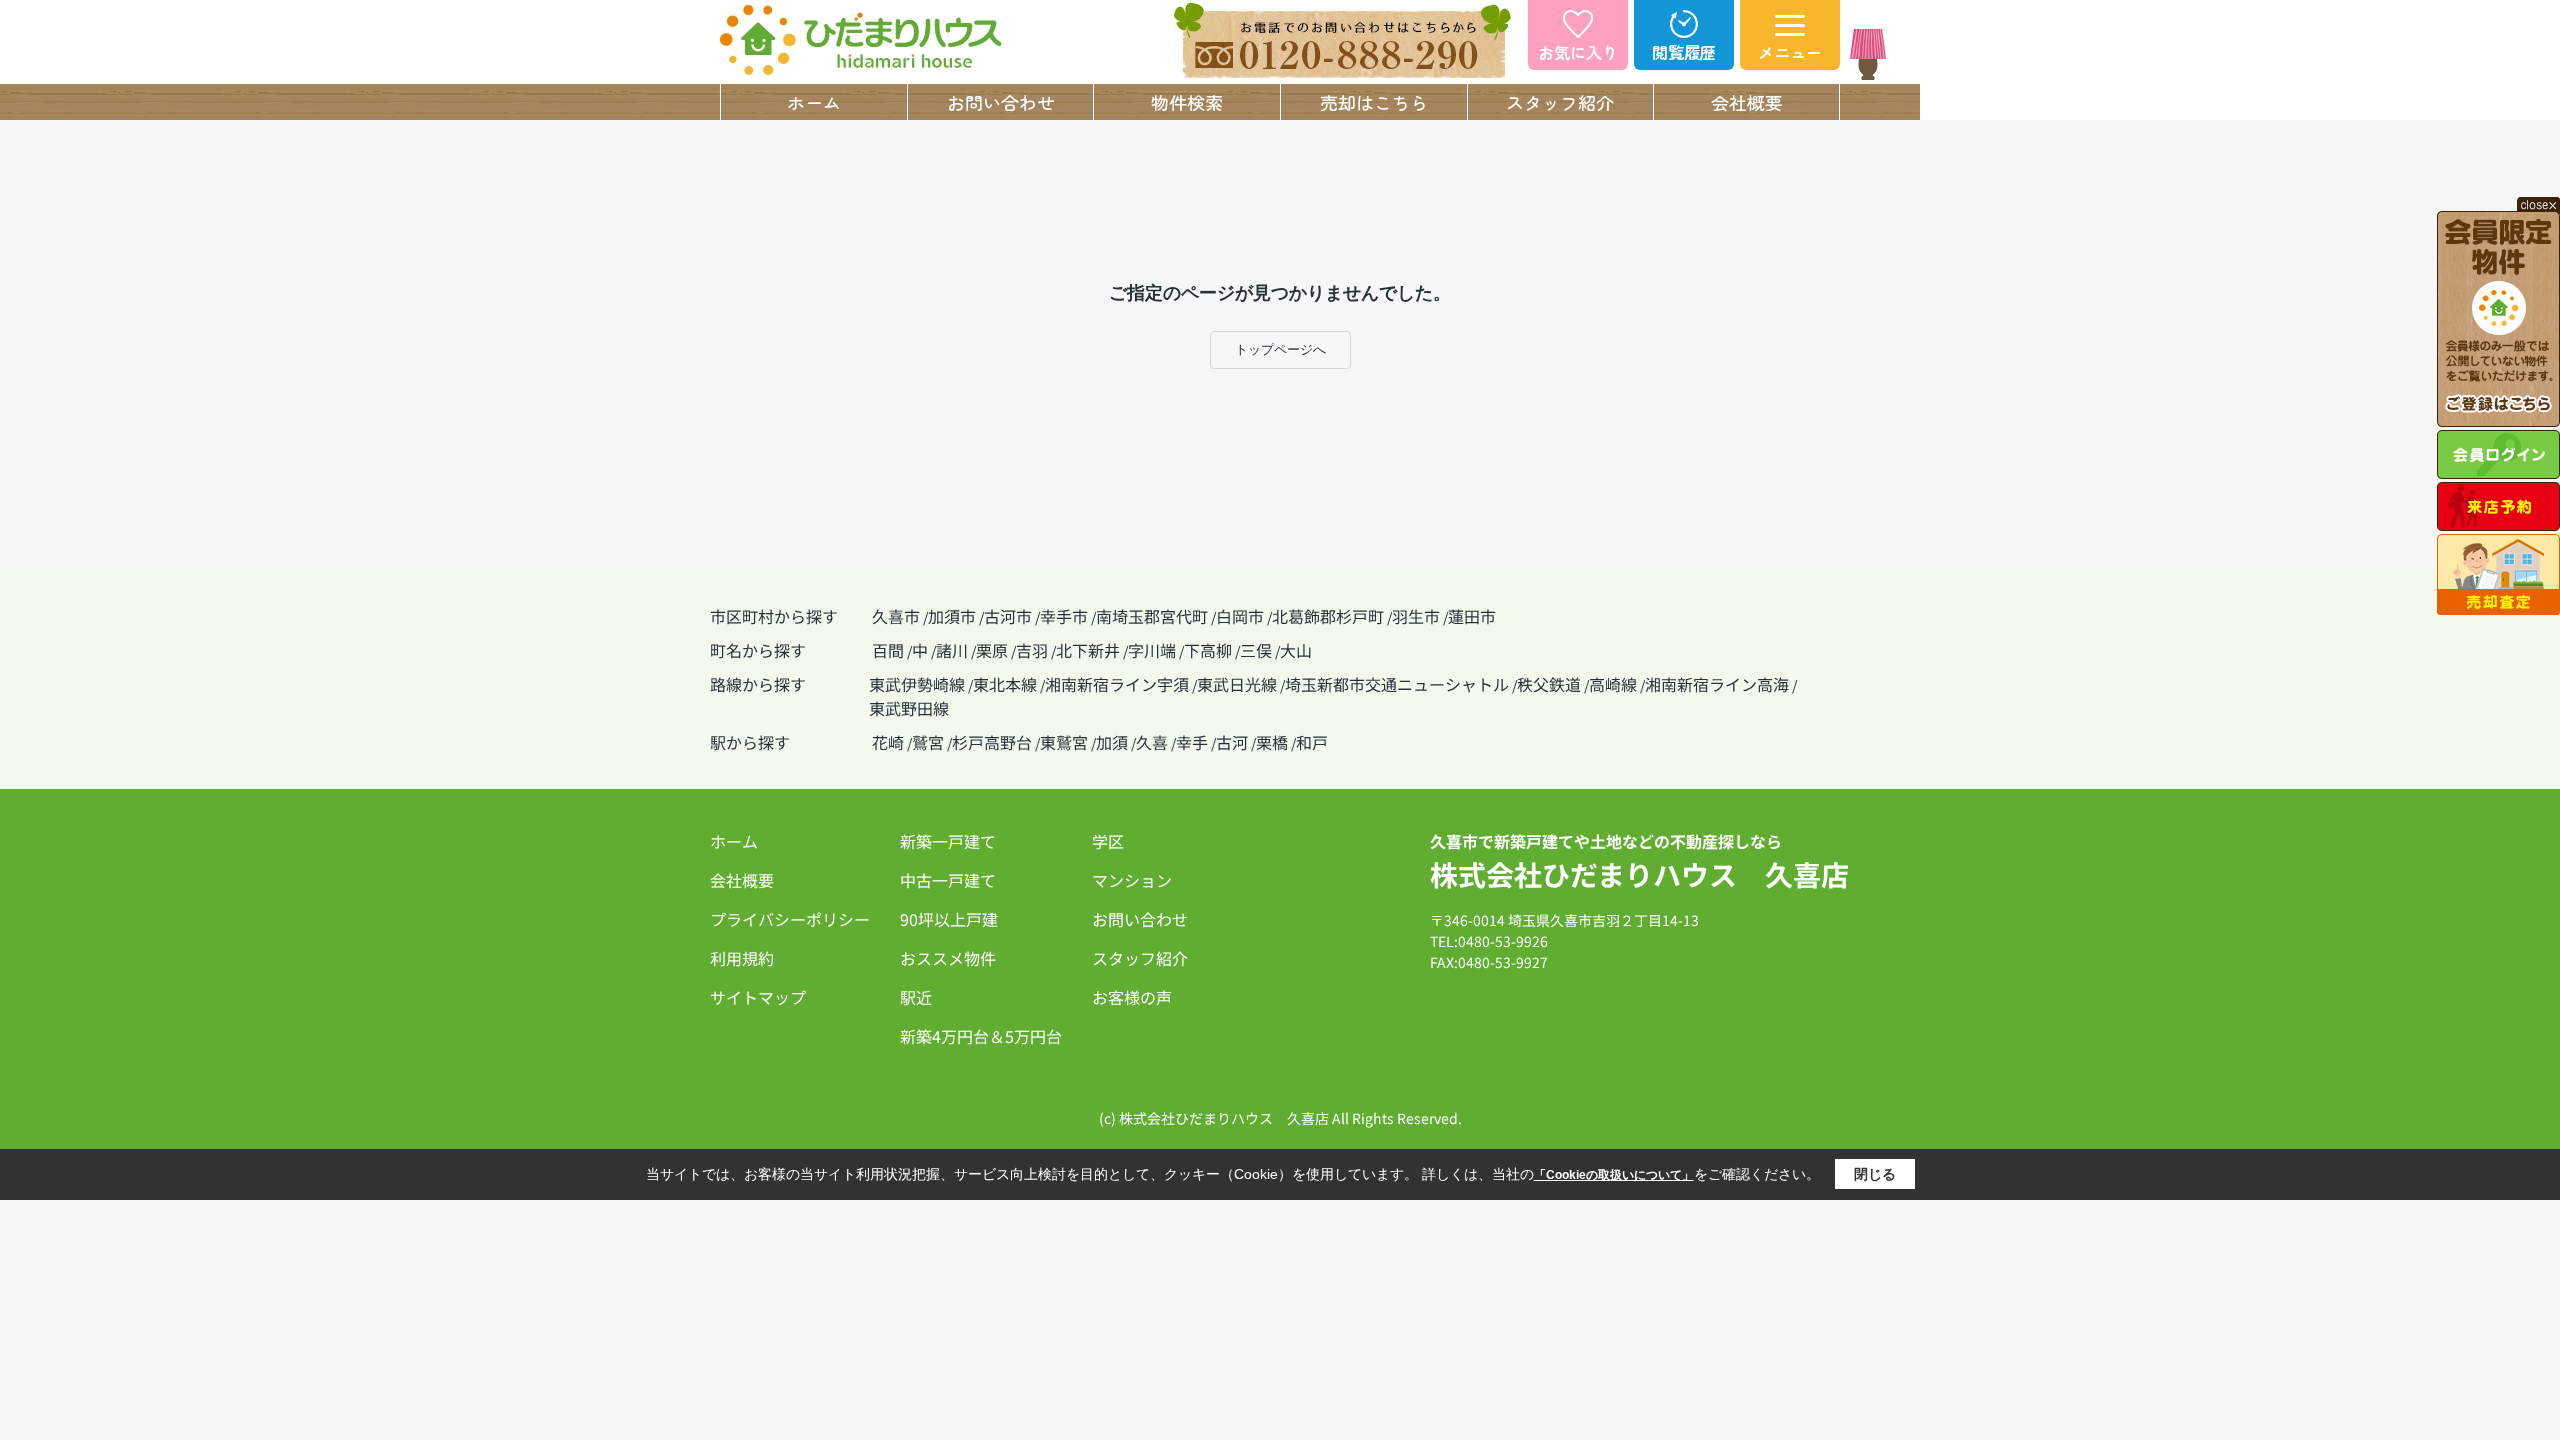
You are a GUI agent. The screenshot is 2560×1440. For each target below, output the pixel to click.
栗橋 (1272, 742)
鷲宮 (928, 742)
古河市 (1008, 616)
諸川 (952, 650)
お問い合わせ (1001, 102)
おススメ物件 (948, 958)
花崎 (888, 742)
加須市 (952, 616)
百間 (888, 650)
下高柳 (1208, 650)
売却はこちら (1374, 102)
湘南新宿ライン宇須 (1117, 684)
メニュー (1790, 52)
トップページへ (1280, 349)
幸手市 (1064, 616)
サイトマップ (758, 997)
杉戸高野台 (992, 742)
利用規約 (742, 958)
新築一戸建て (948, 841)
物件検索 (1187, 102)
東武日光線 (1237, 684)
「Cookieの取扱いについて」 (1614, 1175)
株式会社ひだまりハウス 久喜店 (1639, 874)
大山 (1296, 650)
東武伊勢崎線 (917, 684)
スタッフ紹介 (1560, 102)
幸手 (1192, 742)
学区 (1108, 841)
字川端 (1152, 650)
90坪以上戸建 (949, 919)
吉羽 (1032, 650)
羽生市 (1416, 616)
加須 (1112, 742)
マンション (1132, 880)
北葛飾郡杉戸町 (1328, 616)
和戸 (1312, 742)
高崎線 (1613, 684)
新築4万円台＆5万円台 (981, 1036)
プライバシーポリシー (790, 919)
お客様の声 (1132, 997)
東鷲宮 (1064, 742)
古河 (1232, 742)
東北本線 (1005, 684)
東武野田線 (909, 708)
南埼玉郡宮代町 (1152, 616)
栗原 (992, 650)
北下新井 (1088, 650)
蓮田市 (1472, 616)
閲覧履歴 (1684, 52)
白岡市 (1240, 616)
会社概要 (1747, 102)
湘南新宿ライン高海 (1717, 684)
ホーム (814, 102)
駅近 (916, 997)
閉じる (1875, 1174)
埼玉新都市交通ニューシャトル (1397, 684)
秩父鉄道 (1549, 684)
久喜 (1152, 742)
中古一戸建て (948, 880)
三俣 (1256, 650)
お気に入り (1578, 52)
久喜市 (896, 616)
